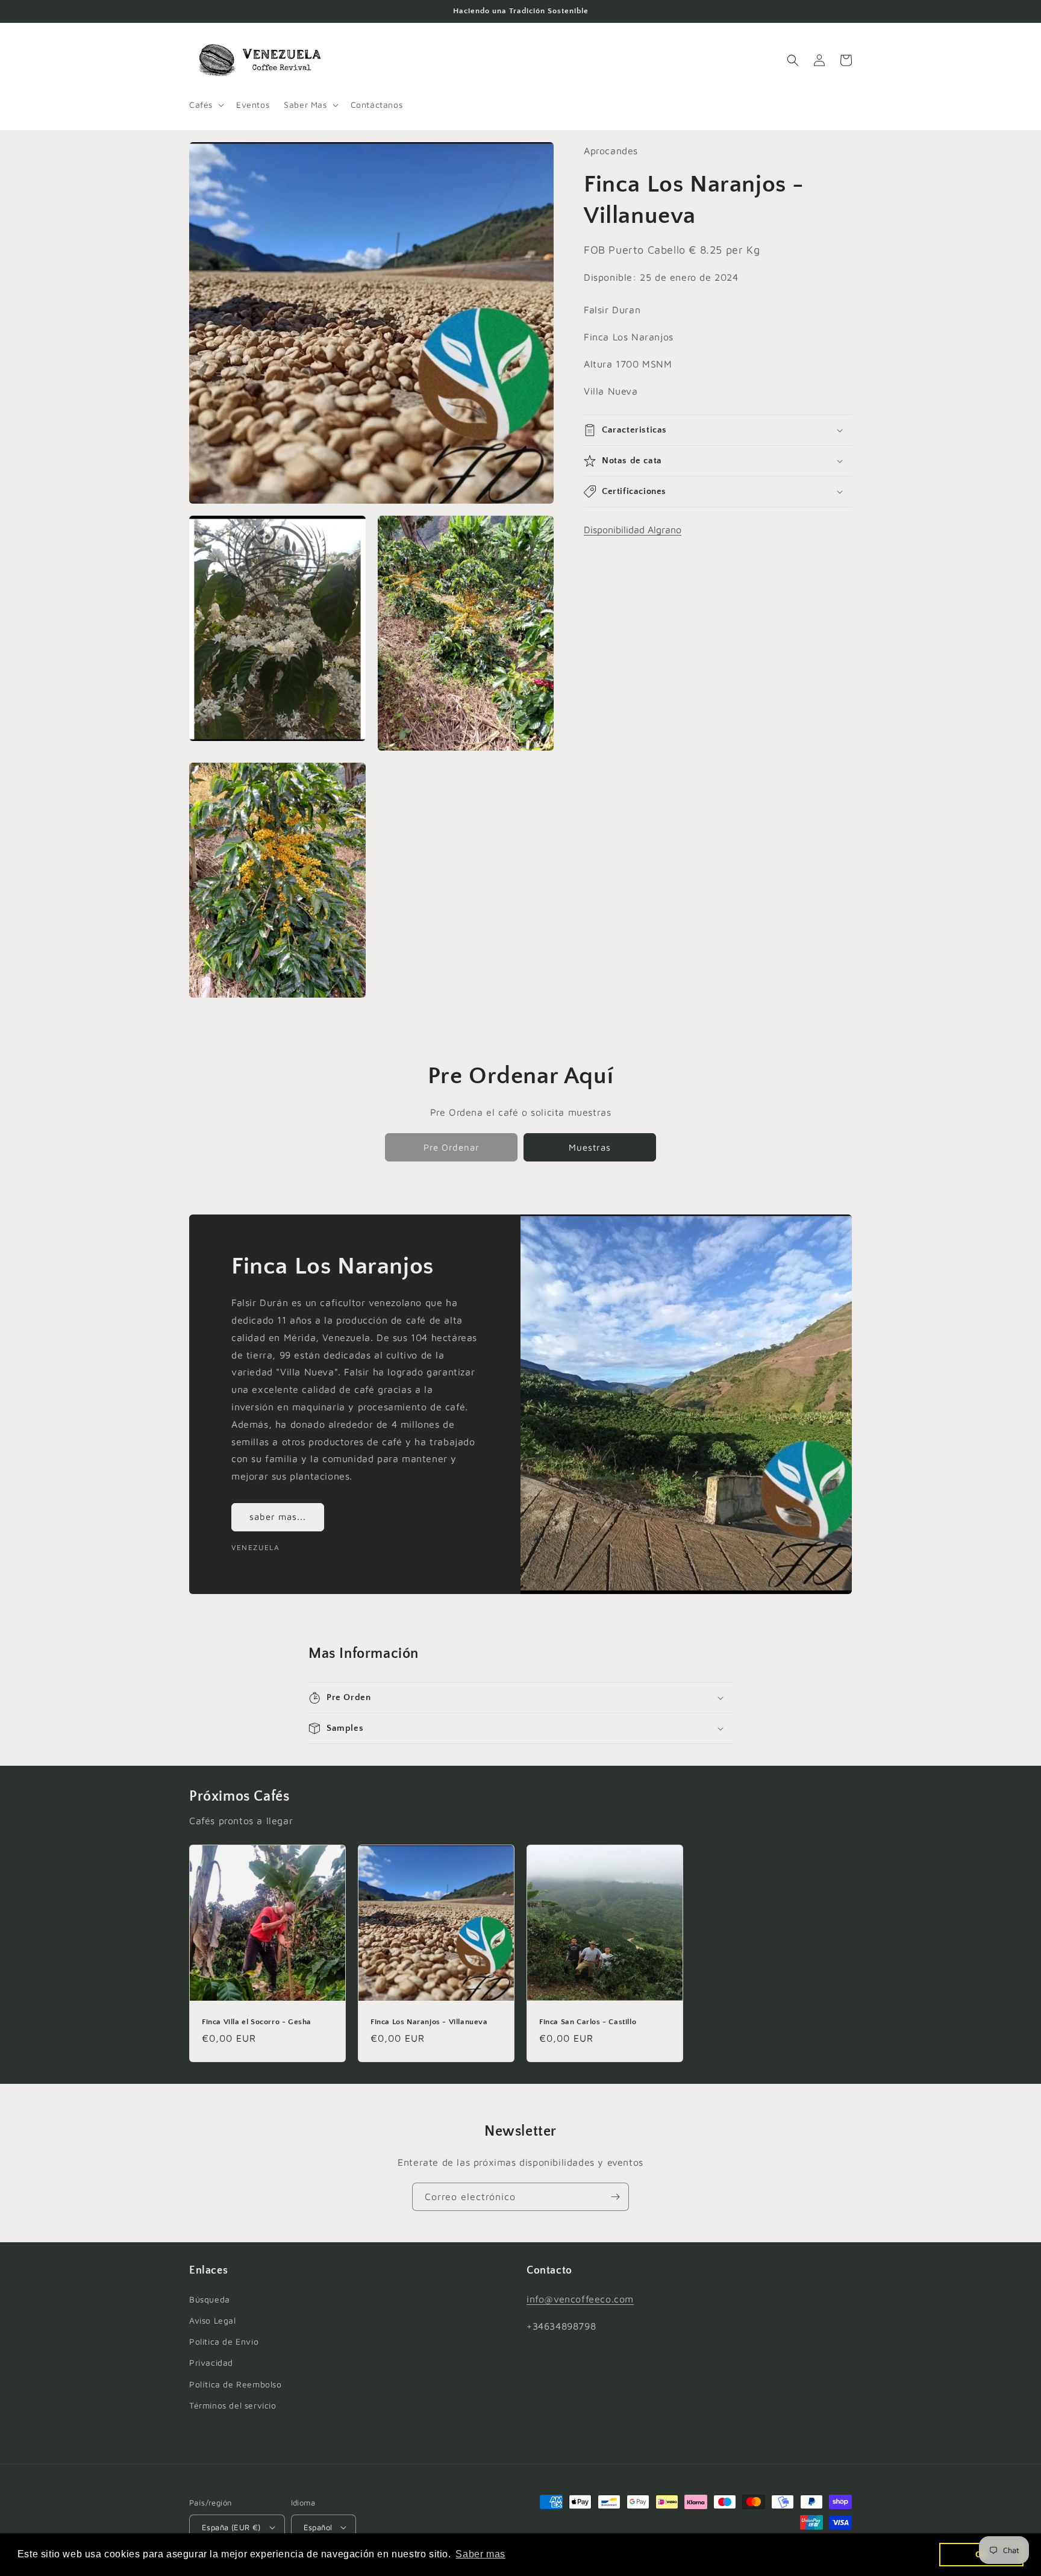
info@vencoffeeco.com (580, 2299)
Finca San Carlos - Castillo (588, 2022)
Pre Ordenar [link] (452, 1147)
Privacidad (211, 2362)
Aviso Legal (213, 2320)
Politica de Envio (224, 2341)
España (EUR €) (231, 2527)
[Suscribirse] (615, 2197)
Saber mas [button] (480, 2554)
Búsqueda (210, 2299)
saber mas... (278, 1517)
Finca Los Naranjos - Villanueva (429, 2022)
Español (318, 2527)
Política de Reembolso (236, 2384)
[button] (205, 105)
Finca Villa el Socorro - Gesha (257, 2022)
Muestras (590, 1147)
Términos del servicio (233, 2405)
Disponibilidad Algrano (633, 530)
